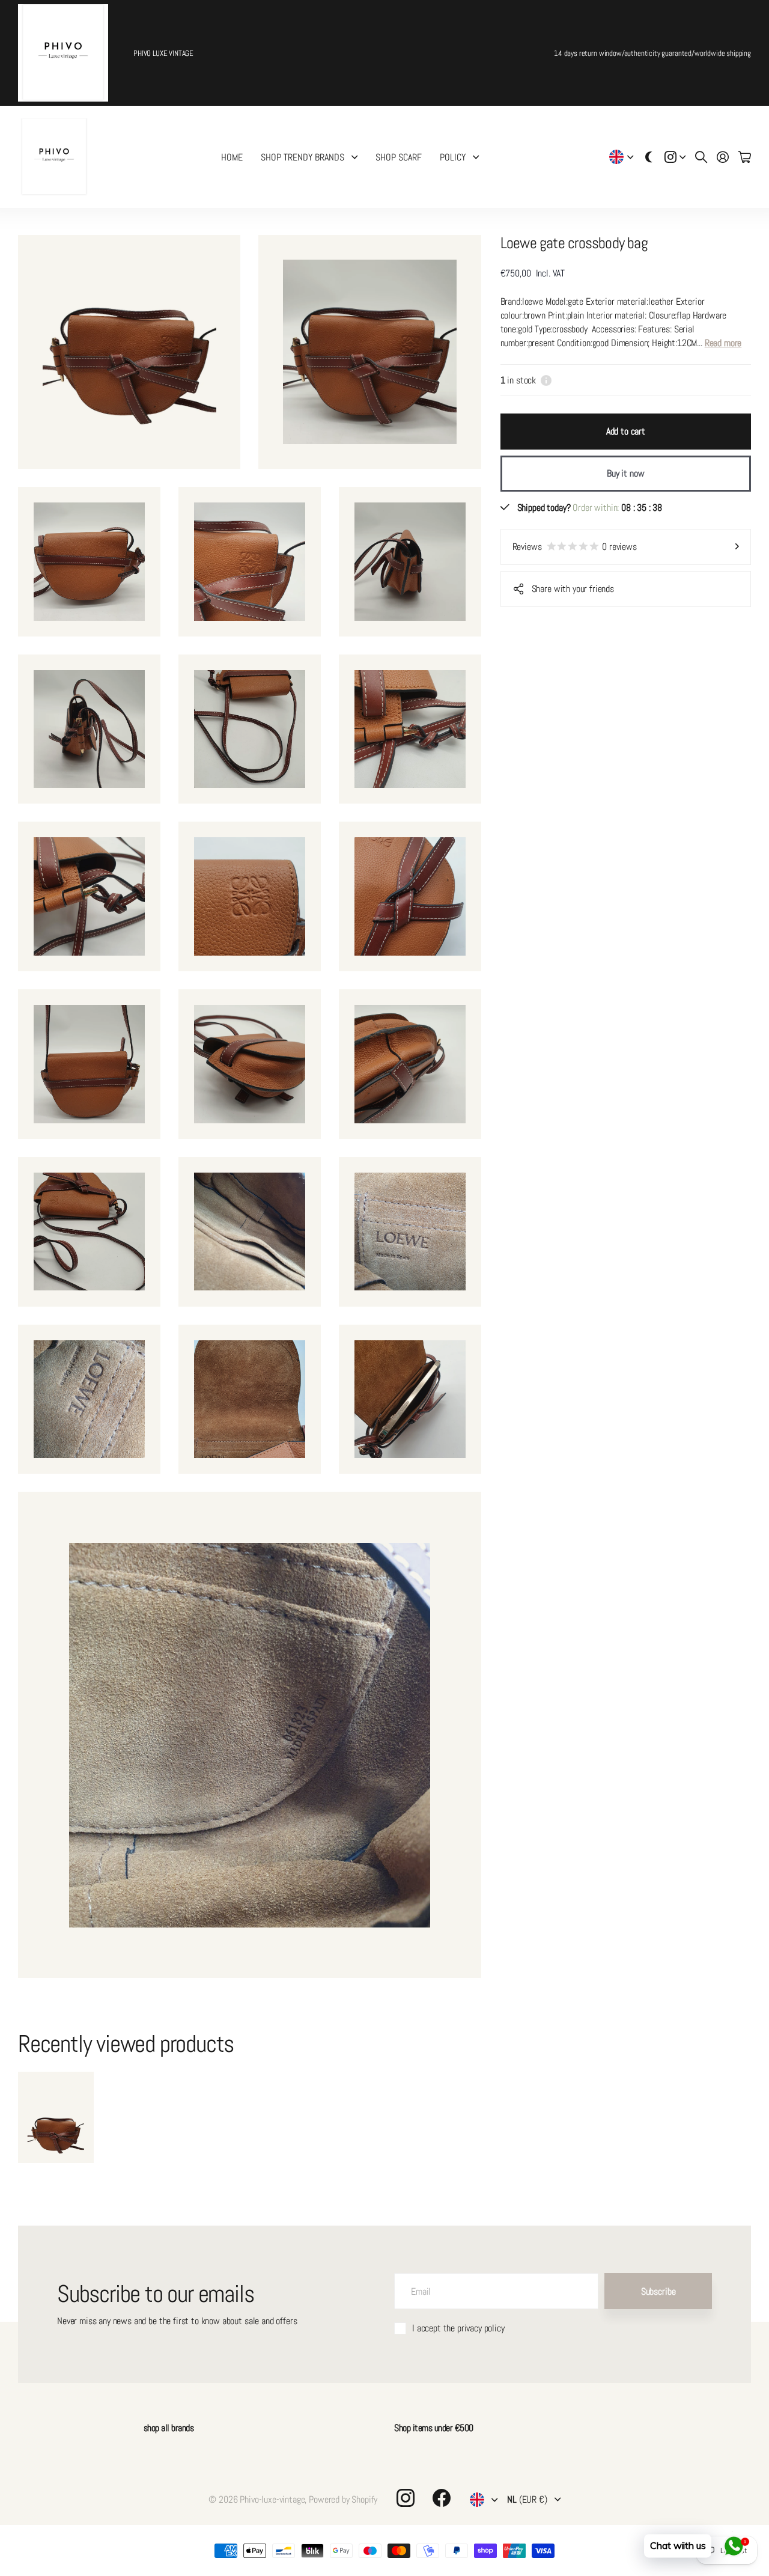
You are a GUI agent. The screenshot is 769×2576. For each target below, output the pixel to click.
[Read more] (675, 157)
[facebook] (442, 2498)
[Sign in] (723, 157)
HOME (232, 157)
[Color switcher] (649, 157)
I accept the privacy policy (458, 2328)
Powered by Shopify (343, 2499)
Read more (723, 343)
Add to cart (626, 431)
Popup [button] (546, 380)
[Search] (701, 157)
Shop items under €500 (434, 2428)
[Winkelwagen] (745, 157)
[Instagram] (406, 2498)
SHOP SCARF (399, 157)
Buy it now (625, 473)
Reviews (575, 547)
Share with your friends (573, 589)
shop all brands (169, 2428)
